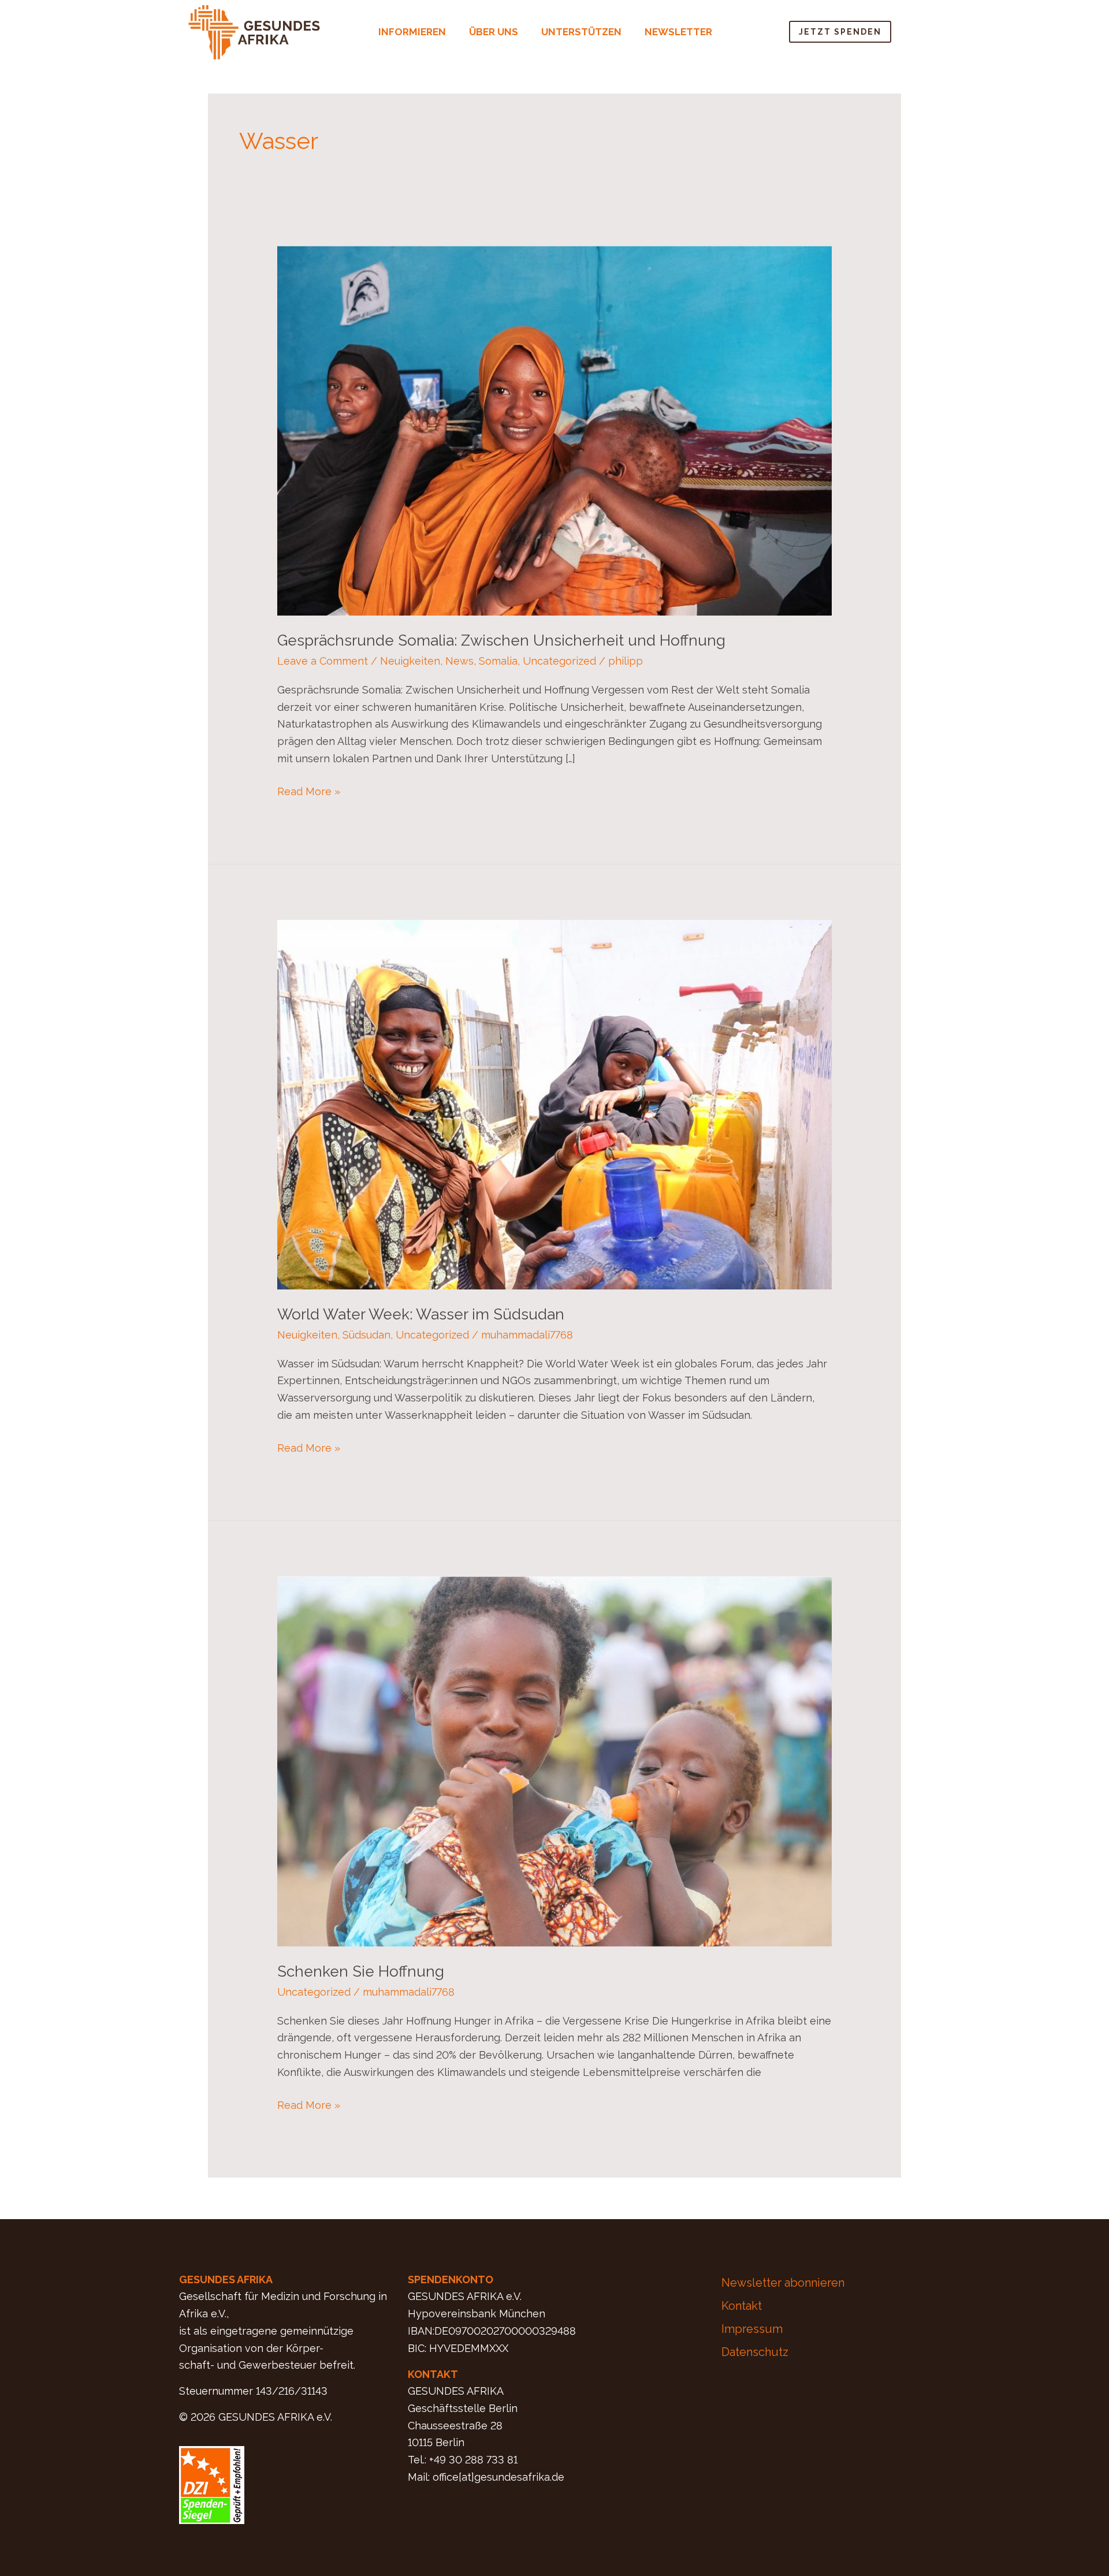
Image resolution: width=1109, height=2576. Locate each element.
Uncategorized (559, 661)
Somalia (498, 661)
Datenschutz (755, 2352)
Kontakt (742, 2306)
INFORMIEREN (412, 32)
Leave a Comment (323, 661)
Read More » (309, 790)
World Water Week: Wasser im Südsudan (421, 1314)
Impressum (752, 2329)
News (459, 661)
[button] (415, 32)
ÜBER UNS (494, 32)
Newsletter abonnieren (783, 2283)
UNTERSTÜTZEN (581, 32)
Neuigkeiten (410, 661)
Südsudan (366, 1335)
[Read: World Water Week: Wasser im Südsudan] (554, 1104)
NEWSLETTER (678, 32)
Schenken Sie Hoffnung (361, 1971)
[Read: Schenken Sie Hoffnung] (554, 1760)
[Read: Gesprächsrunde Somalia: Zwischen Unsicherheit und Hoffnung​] (554, 430)
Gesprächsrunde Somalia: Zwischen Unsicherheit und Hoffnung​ (501, 640)
